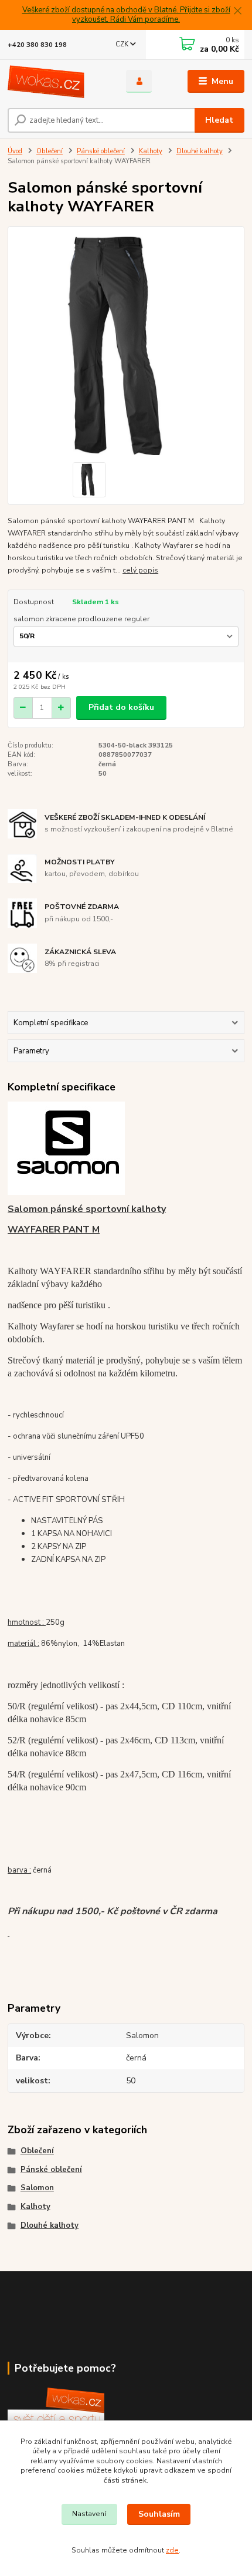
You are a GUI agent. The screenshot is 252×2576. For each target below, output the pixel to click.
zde (172, 2550)
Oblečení (50, 151)
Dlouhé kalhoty (200, 151)
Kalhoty (151, 151)
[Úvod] (57, 82)
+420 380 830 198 (37, 45)
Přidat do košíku (121, 707)
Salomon (37, 2188)
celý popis (140, 570)
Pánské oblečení (101, 151)
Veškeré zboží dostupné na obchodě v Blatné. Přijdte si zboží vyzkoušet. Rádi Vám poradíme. (126, 15)
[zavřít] (237, 12)
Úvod (15, 151)
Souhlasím (159, 2514)
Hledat (219, 120)
